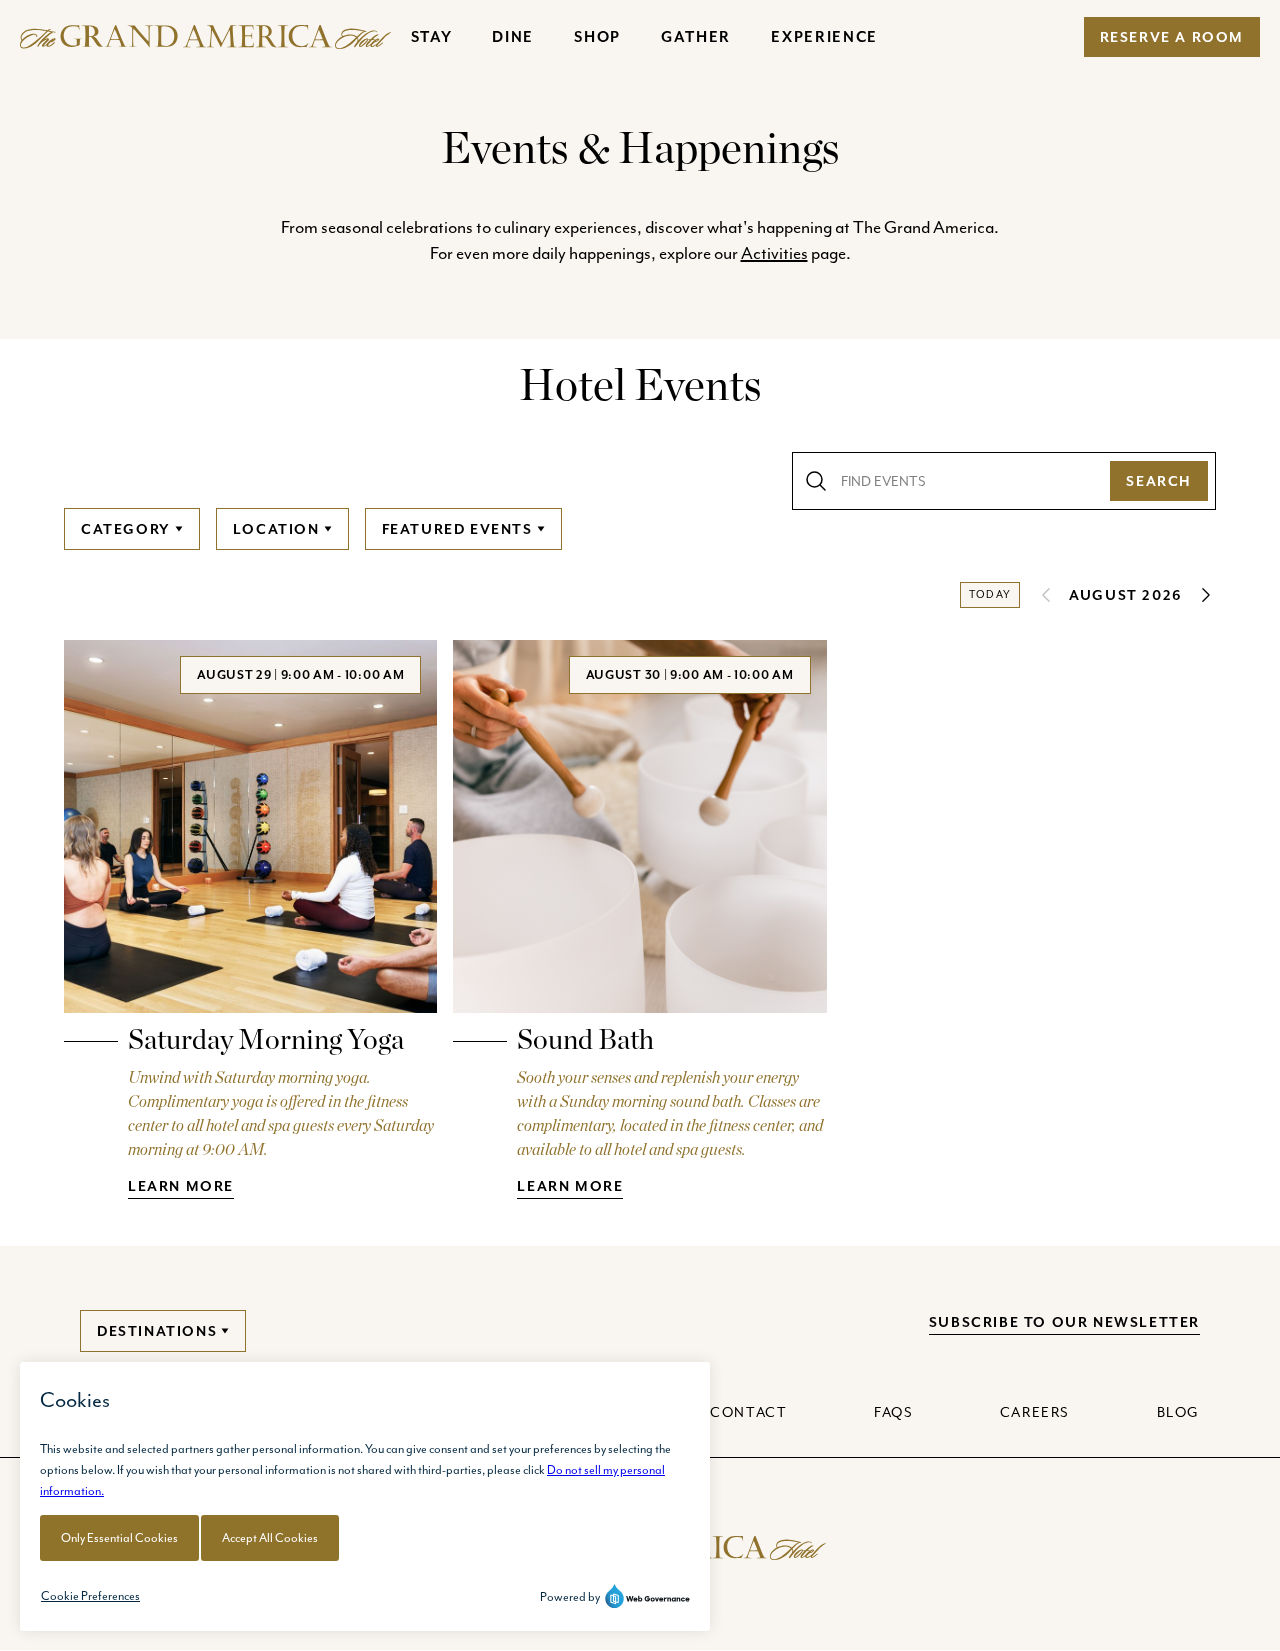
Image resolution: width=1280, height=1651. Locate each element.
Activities (774, 253)
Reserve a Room (1172, 37)
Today (990, 594)
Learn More (181, 1186)
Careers (1035, 1412)
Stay (432, 36)
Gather (696, 36)
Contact (748, 1412)
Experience (824, 36)
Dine (513, 36)
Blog (1178, 1412)
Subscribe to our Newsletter (1064, 1322)
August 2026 (1126, 595)
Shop (597, 36)
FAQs (893, 1412)
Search (1159, 481)
